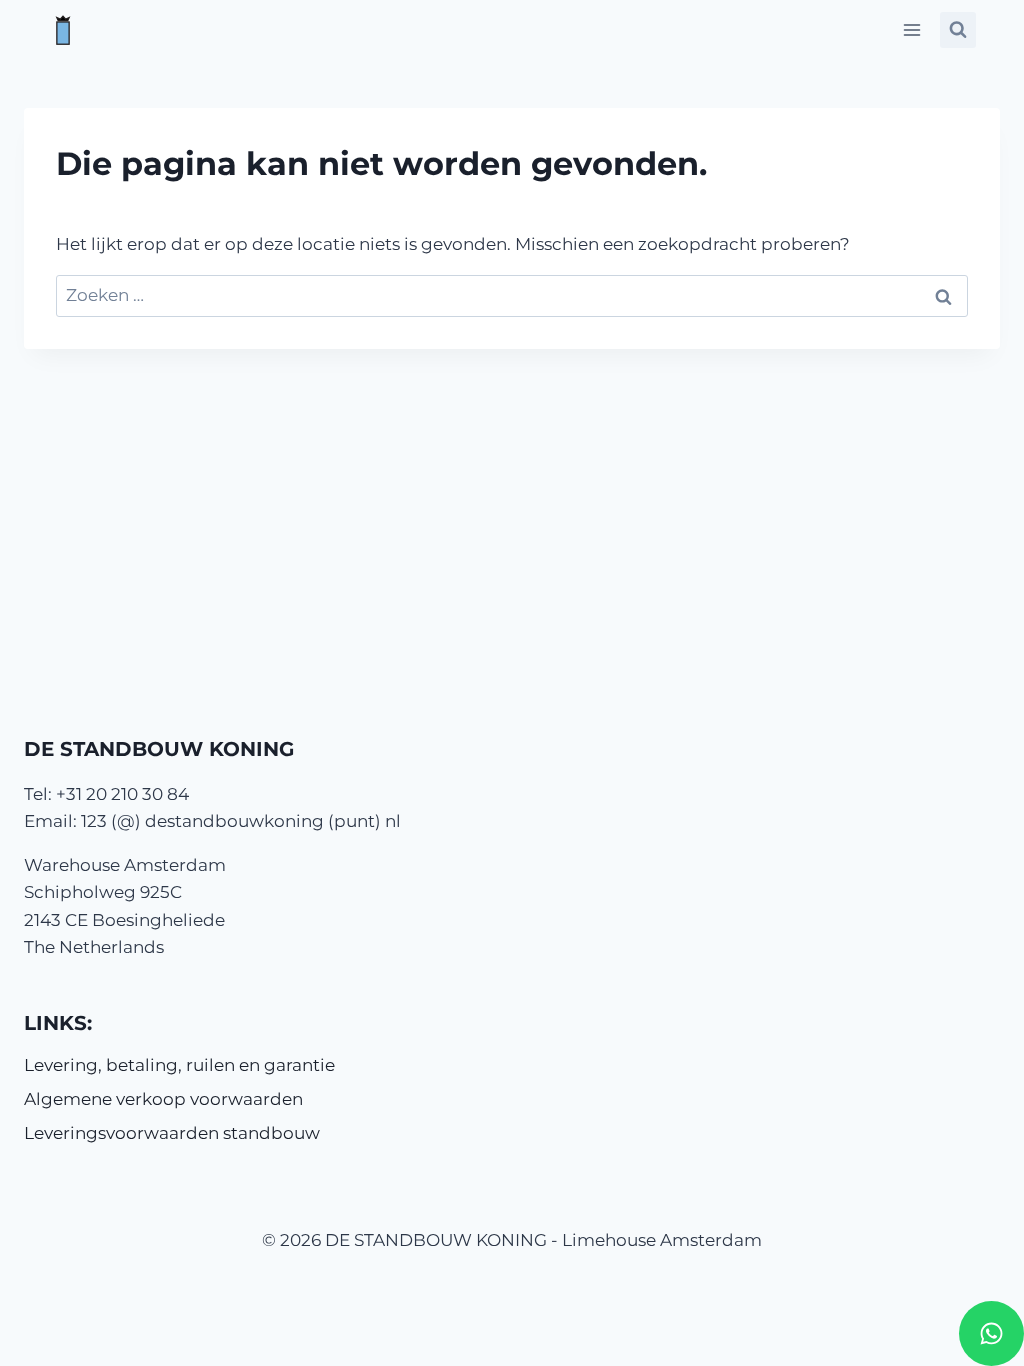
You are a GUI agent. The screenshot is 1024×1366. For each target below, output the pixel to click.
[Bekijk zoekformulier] (958, 30)
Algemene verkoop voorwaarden (163, 1099)
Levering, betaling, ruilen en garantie (179, 1065)
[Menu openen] (911, 29)
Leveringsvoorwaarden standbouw (172, 1133)
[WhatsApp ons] (991, 1333)
